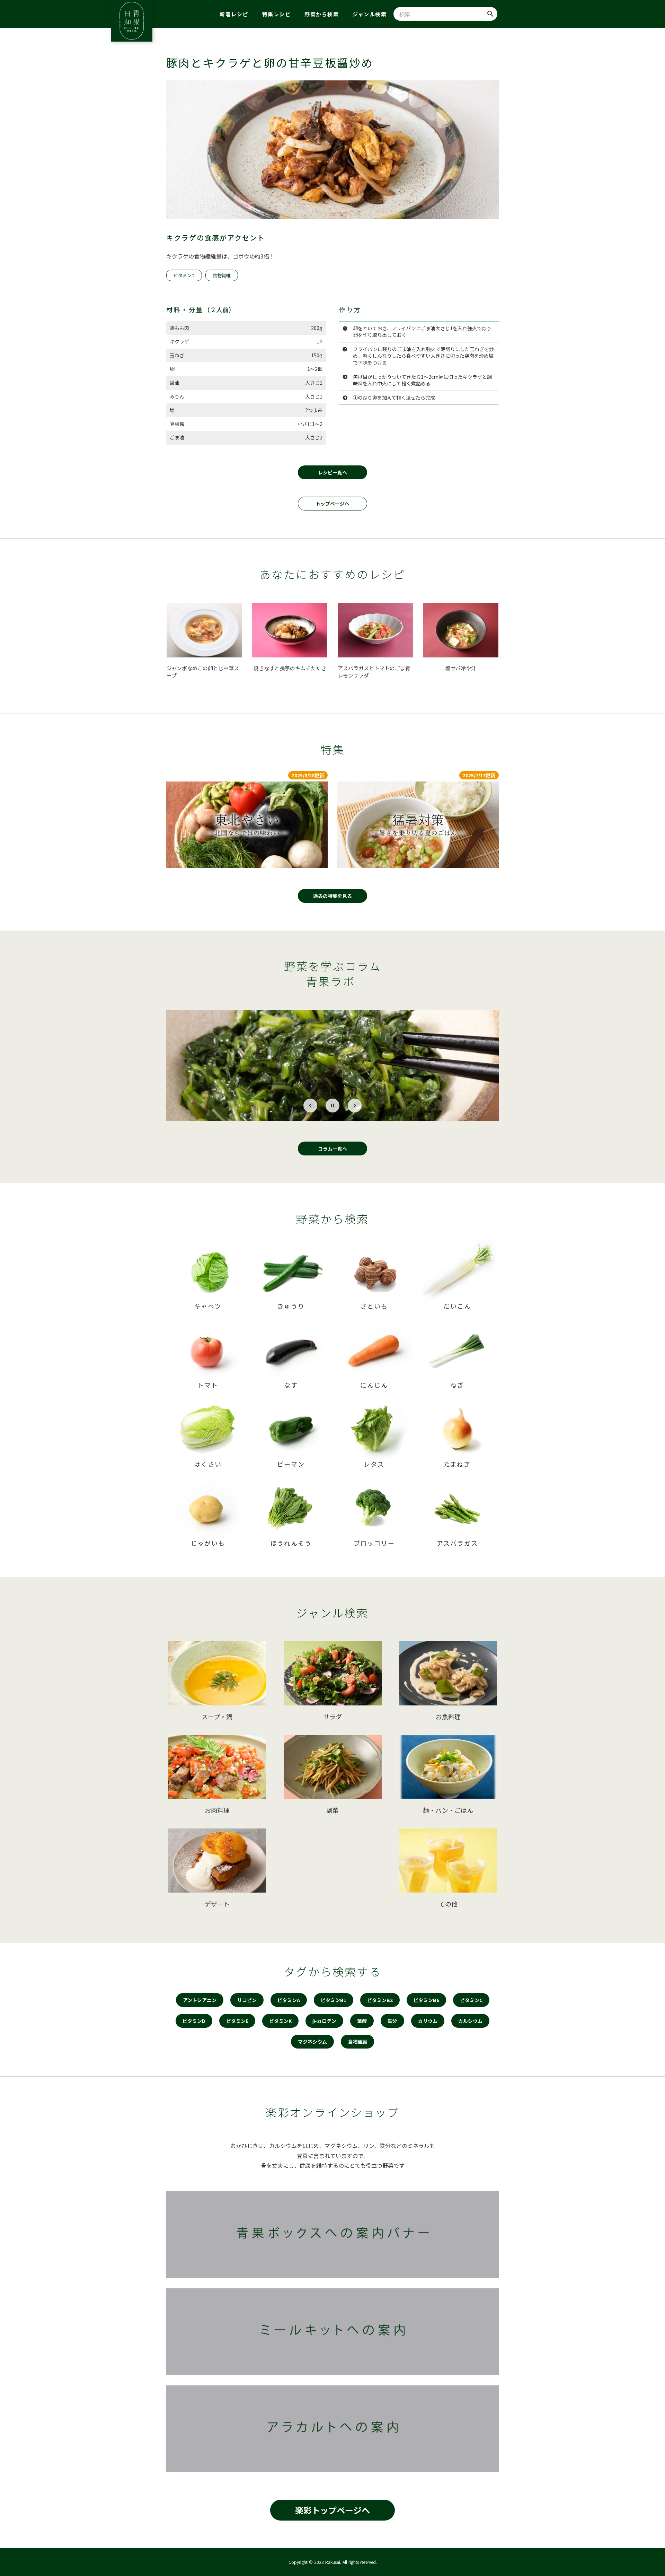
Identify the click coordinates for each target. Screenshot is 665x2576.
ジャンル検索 (370, 14)
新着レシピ (234, 14)
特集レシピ (277, 14)
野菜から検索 (322, 14)
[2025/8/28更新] (247, 825)
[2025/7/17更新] (418, 825)
